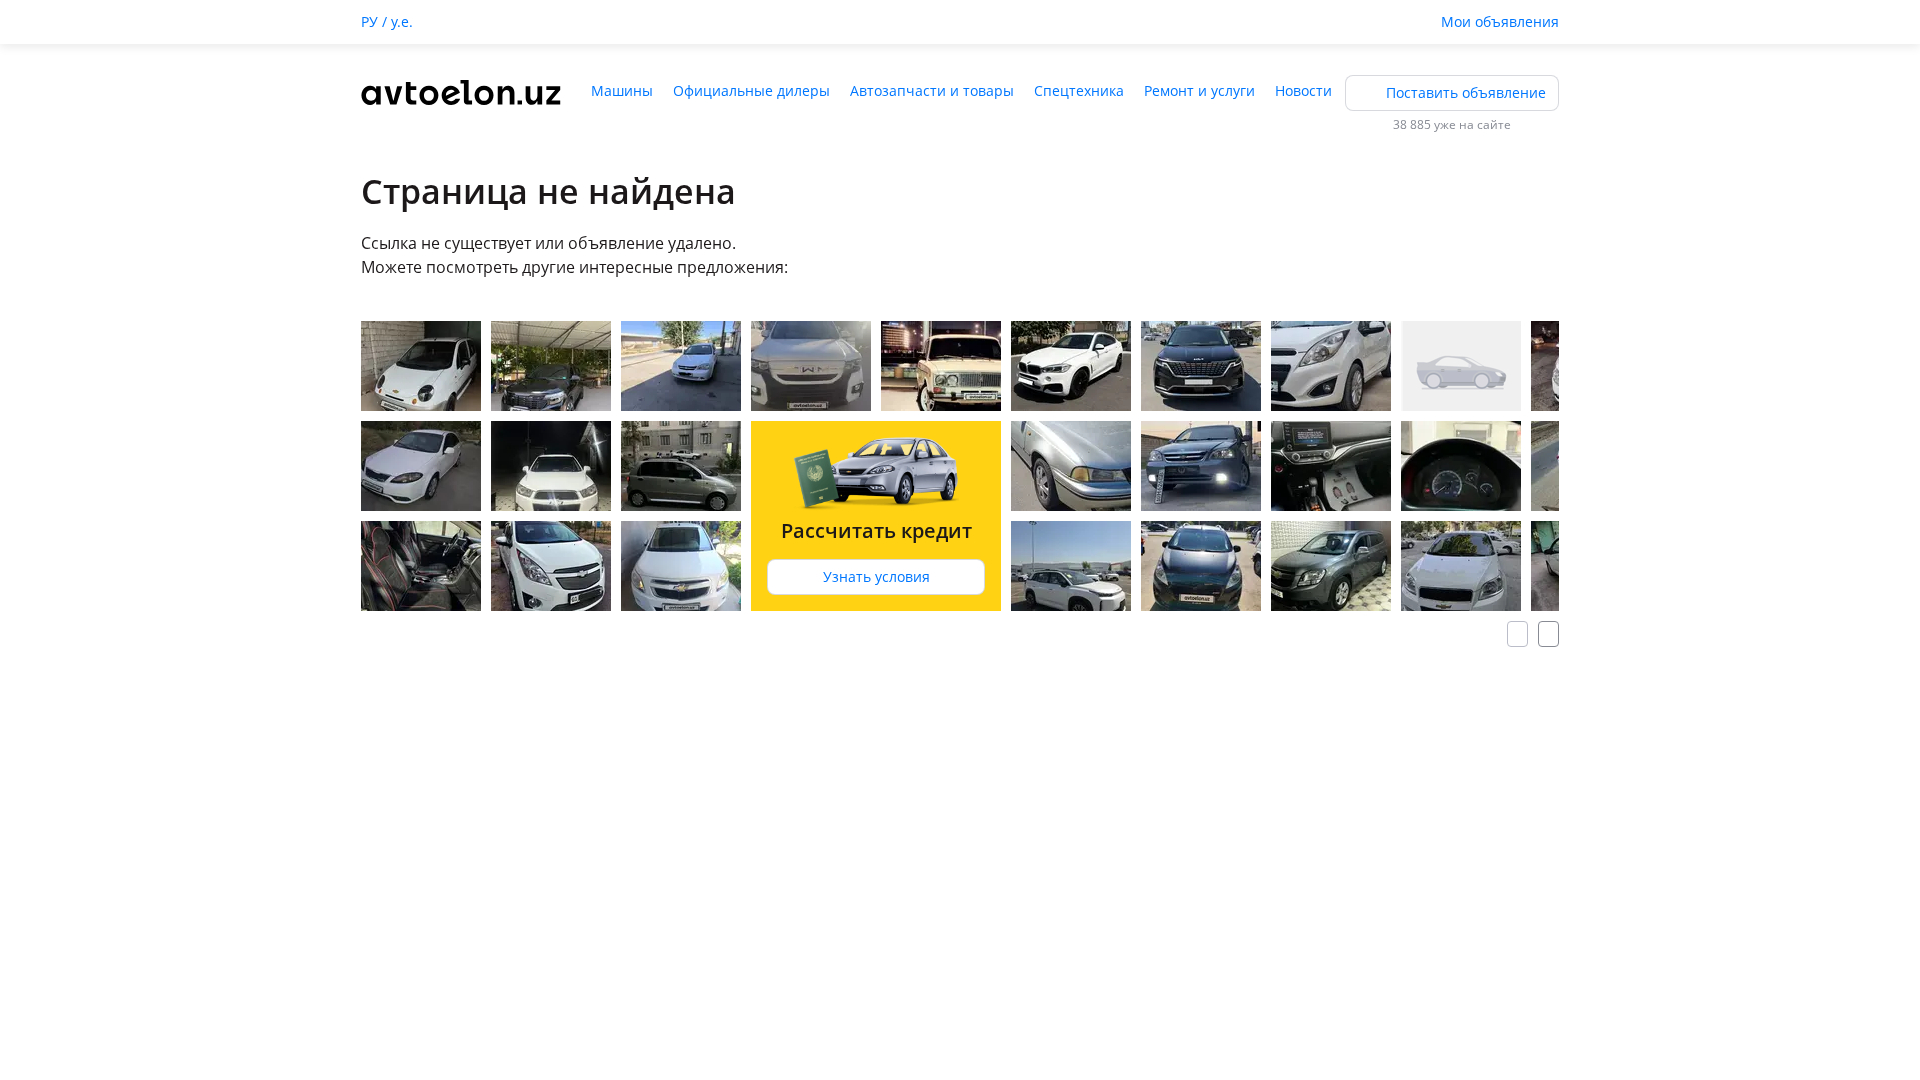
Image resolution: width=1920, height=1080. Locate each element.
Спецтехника (1079, 90)
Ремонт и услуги (1199, 90)
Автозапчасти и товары (932, 90)
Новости (1303, 90)
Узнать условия (876, 576)
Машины (622, 90)
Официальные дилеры (751, 90)
